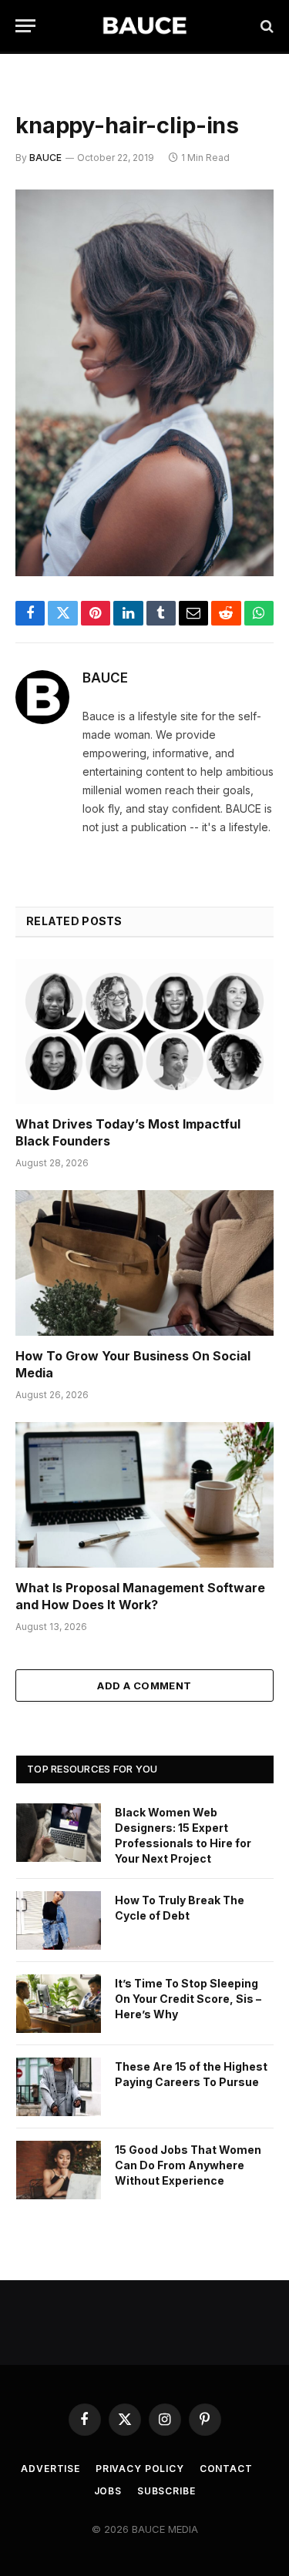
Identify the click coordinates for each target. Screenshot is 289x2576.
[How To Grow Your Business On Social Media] (144, 1263)
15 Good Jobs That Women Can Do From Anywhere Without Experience (188, 2165)
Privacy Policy (140, 2469)
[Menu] (25, 26)
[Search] (265, 26)
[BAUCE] (144, 26)
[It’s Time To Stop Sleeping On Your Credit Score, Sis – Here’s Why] (59, 2004)
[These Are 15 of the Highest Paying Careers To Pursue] (59, 2087)
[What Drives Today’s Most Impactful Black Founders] (144, 1031)
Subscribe (166, 2491)
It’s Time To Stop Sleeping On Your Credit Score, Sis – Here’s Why (188, 1999)
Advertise (50, 2469)
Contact (226, 2469)
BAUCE (45, 158)
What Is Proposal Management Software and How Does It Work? (140, 1596)
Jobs (108, 2491)
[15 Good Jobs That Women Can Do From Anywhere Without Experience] (59, 2170)
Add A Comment (144, 1685)
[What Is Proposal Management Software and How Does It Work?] (144, 1494)
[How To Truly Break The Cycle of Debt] (59, 1920)
